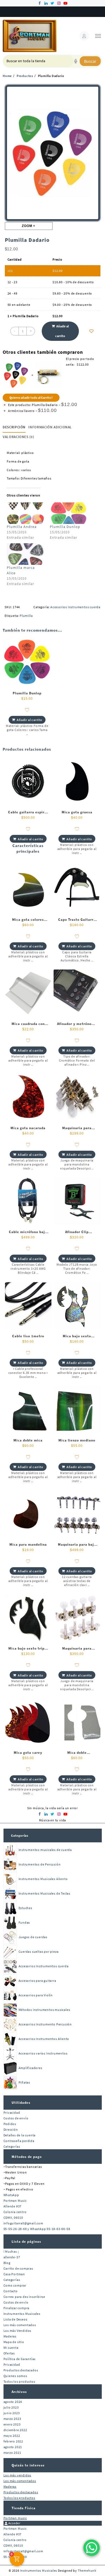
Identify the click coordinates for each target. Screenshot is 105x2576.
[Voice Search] (76, 61)
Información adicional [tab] (50, 427)
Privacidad (12, 2113)
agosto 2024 (13, 2402)
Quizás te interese (28, 2465)
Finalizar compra (17, 2308)
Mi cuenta (11, 2348)
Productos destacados (21, 2370)
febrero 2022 (13, 2441)
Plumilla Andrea (22, 527)
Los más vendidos (17, 2475)
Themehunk (87, 2570)
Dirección (11, 2129)
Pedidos (10, 2124)
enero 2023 (12, 2424)
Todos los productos (19, 2381)
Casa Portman (14, 2274)
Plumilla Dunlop (65, 527)
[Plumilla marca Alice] (26, 554)
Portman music (15, 2518)
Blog (7, 2263)
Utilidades (21, 2103)
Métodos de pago (27, 2157)
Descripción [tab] (14, 427)
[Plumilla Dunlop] (69, 513)
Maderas (10, 2336)
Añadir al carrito (62, 331)
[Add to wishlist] (92, 331)
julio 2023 (11, 2407)
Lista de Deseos (15, 2319)
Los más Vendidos (17, 2331)
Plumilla (26, 616)
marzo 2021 (12, 2453)
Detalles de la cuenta (20, 2135)
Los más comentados (20, 2325)
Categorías (20, 1835)
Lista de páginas (26, 2241)
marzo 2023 (12, 2419)
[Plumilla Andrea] (26, 513)
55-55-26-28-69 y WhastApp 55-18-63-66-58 (37, 2229)
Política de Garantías (20, 2359)
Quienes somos (15, 2376)
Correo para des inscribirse (24, 2297)
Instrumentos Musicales (22, 2314)
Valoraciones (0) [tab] (18, 437)
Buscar (90, 61)
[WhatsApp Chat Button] (92, 2548)
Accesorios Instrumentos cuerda (75, 607)
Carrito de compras (18, 2268)
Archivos (19, 2392)
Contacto (11, 2291)
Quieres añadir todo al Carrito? (31, 398)
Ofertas (9, 2353)
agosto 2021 (13, 2447)
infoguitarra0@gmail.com (23, 2223)
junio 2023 (12, 2413)
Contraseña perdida (19, 2141)
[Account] (84, 36)
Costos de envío (16, 2118)
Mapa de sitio (14, 2342)
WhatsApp (11, 2195)
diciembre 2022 (15, 2430)
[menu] (98, 36)
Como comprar (15, 2285)
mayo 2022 (12, 2436)
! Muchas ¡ (11, 2251)
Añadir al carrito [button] (29, 720)
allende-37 (12, 2257)
